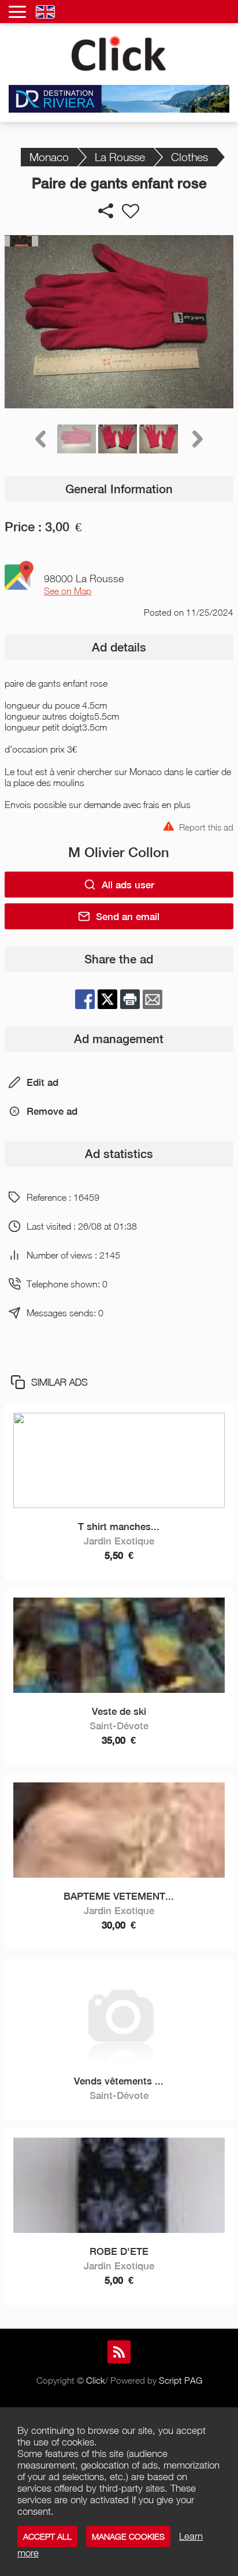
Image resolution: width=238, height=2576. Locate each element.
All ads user (128, 885)
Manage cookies (128, 2536)
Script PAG (181, 2380)
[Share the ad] (106, 211)
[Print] (130, 999)
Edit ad (42, 1082)
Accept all (47, 2536)
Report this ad (206, 826)
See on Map (68, 591)
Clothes (189, 157)
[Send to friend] (153, 999)
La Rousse (120, 157)
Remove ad (52, 1111)
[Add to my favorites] (131, 211)
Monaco (49, 157)
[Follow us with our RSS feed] (119, 2352)
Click (96, 2380)
